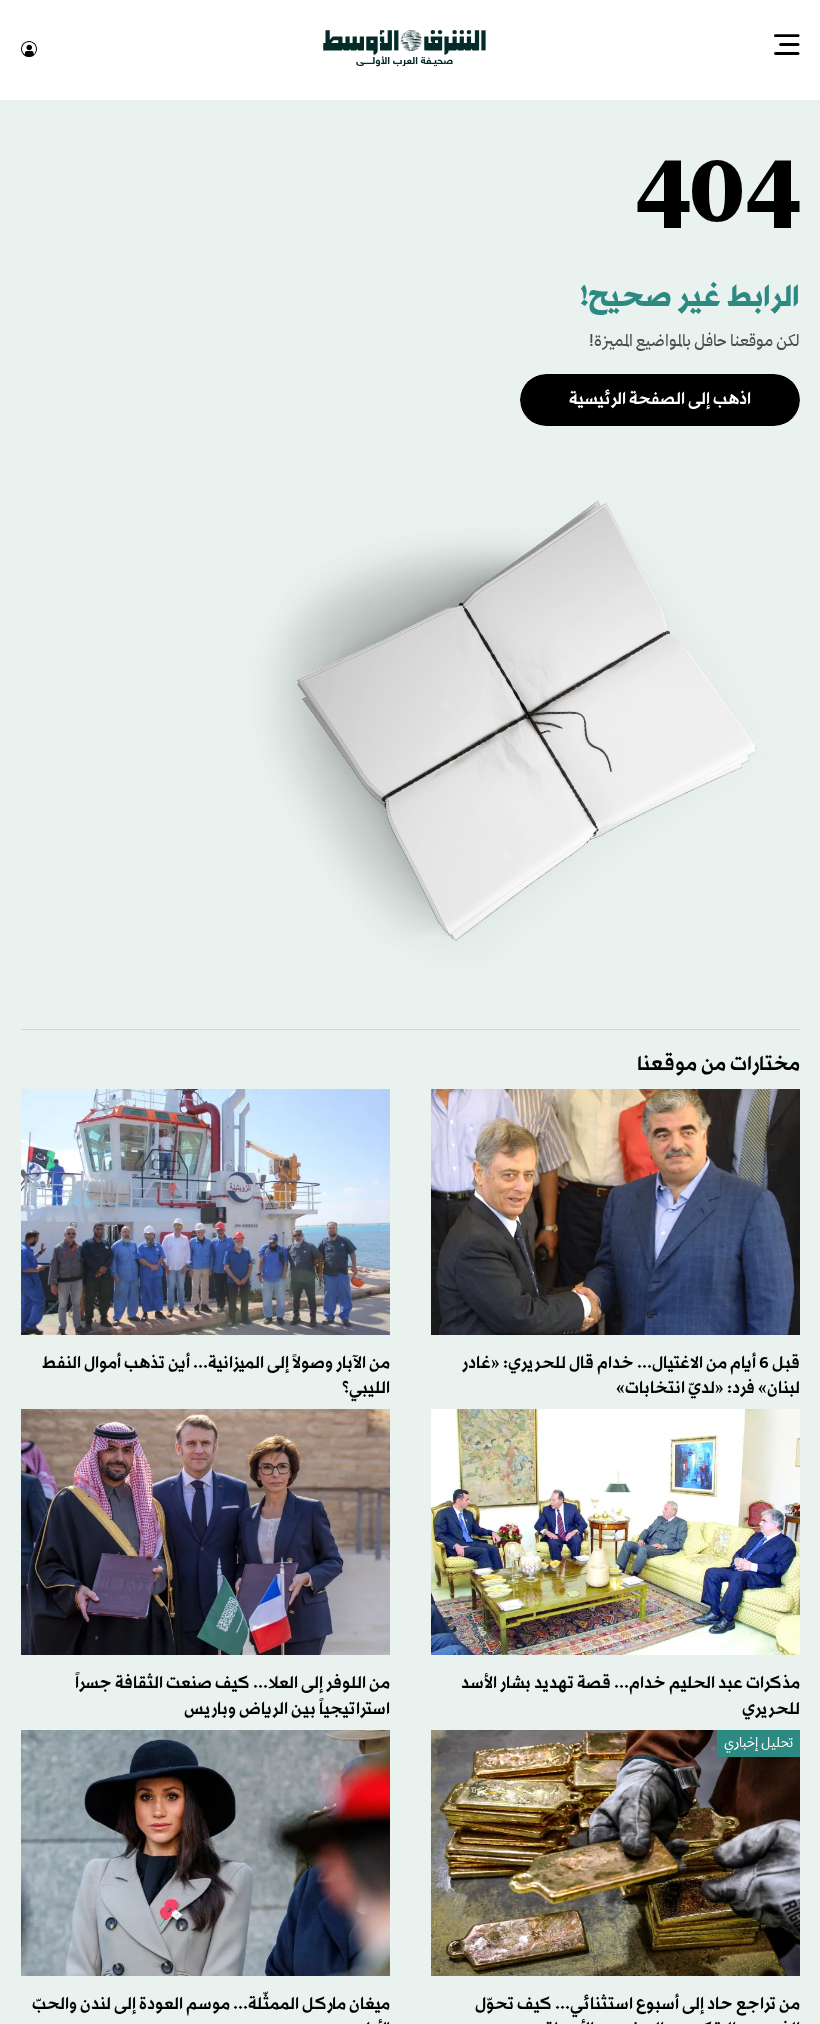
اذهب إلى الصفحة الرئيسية (660, 397)
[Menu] (787, 47)
